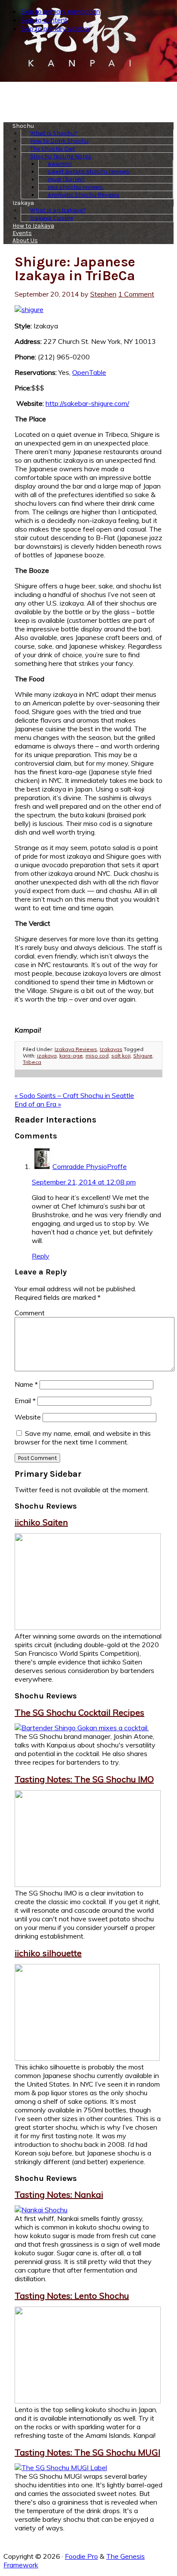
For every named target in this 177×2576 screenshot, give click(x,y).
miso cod (97, 1056)
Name (26, 1384)
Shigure (143, 1056)
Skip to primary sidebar (55, 28)
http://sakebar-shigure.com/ (87, 403)
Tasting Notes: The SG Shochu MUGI (87, 2452)
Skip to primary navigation (60, 11)
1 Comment (136, 294)
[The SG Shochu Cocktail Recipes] (82, 1728)
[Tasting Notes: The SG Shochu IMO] (88, 1884)
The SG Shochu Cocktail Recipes (79, 1712)
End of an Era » (38, 1104)
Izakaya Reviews (76, 1049)
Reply (41, 1256)
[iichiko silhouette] (87, 2058)
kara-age (71, 1056)
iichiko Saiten (41, 1522)
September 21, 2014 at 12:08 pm (84, 1182)
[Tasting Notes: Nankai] (41, 2210)
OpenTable (89, 372)
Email (25, 1401)
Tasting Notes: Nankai (59, 2194)
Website (28, 1417)
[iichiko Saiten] (88, 1627)
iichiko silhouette (48, 1953)
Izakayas (111, 1049)
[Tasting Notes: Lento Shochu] (88, 2401)
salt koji (121, 1056)
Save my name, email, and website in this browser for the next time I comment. (83, 1438)
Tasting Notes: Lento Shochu (72, 2296)
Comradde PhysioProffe (90, 1166)
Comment (30, 1313)
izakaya (47, 1056)
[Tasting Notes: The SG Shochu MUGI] (61, 2468)
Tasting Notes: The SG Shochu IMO (84, 1779)
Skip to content (44, 20)
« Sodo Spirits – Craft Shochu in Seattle (74, 1095)
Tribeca (32, 1062)
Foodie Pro (81, 2556)
